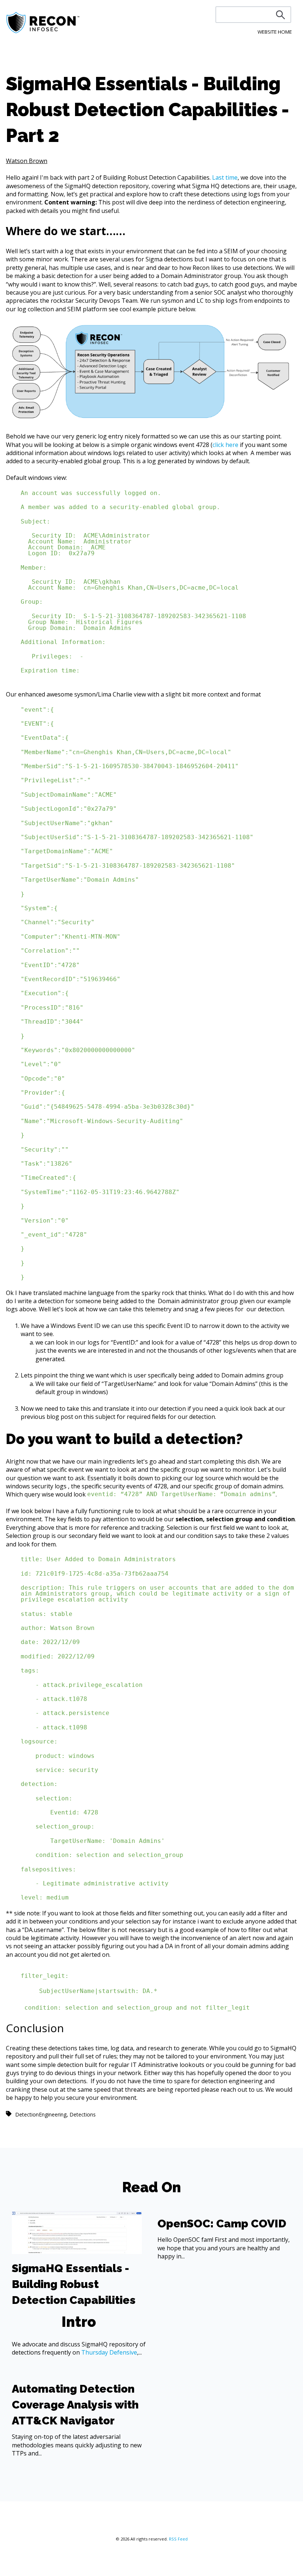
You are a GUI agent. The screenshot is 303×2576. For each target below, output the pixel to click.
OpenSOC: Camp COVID (222, 2224)
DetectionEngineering (41, 2114)
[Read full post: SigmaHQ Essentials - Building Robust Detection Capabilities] (77, 2252)
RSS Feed (178, 2539)
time (231, 177)
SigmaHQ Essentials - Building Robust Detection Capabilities (74, 2284)
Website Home (275, 32)
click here (225, 445)
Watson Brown (27, 161)
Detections (83, 2114)
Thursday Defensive (109, 2352)
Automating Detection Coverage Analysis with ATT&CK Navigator (75, 2405)
